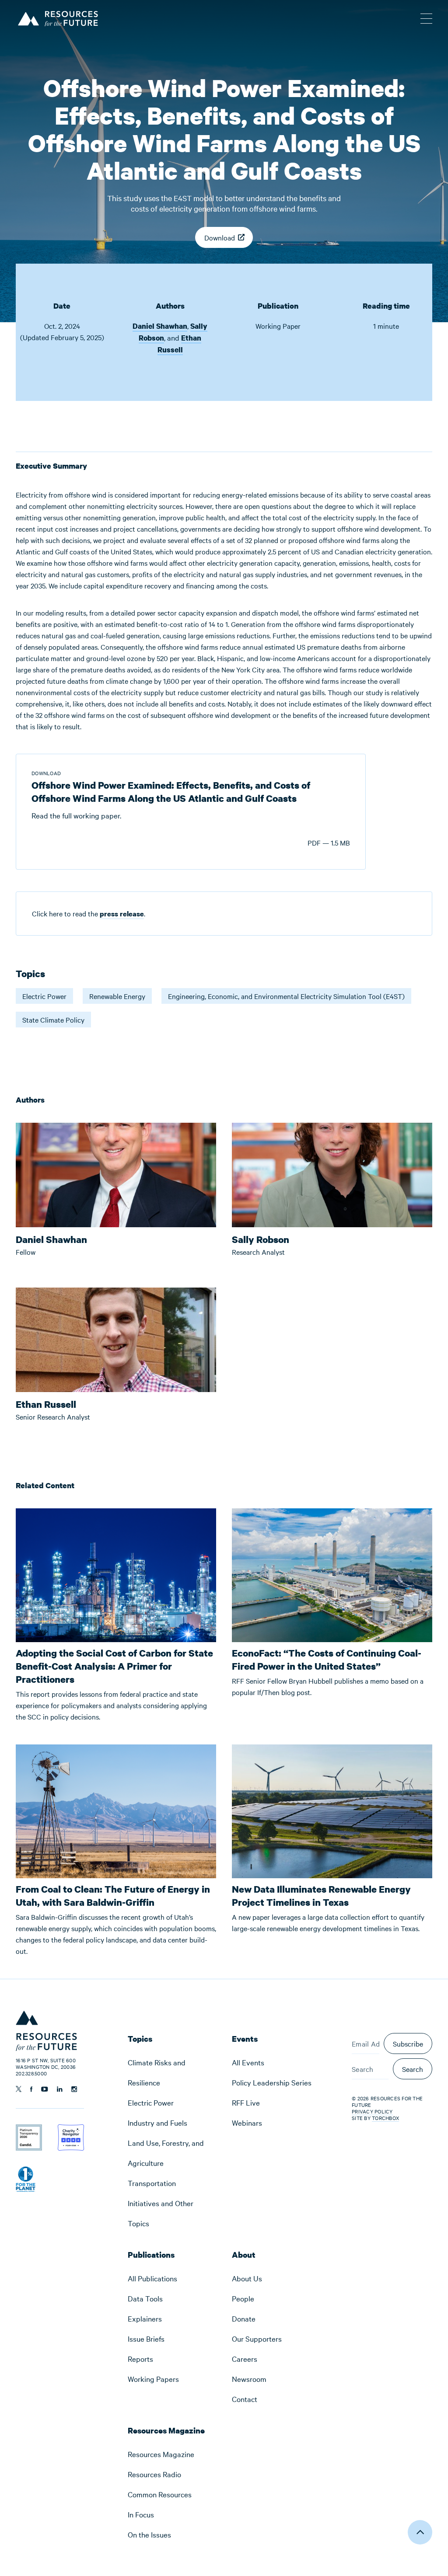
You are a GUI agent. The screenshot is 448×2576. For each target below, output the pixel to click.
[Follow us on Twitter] (19, 2089)
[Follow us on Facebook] (31, 2089)
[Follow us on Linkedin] (60, 2089)
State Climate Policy (53, 1020)
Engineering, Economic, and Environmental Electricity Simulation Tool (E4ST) (286, 996)
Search (413, 2069)
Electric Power (44, 996)
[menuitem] (172, 2072)
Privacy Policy (372, 2111)
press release (122, 914)
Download (220, 237)
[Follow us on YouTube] (45, 2089)
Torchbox (385, 2118)
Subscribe (408, 2043)
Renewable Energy (117, 996)
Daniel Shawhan (160, 326)
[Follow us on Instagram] (74, 2089)
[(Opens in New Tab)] (29, 2130)
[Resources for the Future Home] (57, 17)
